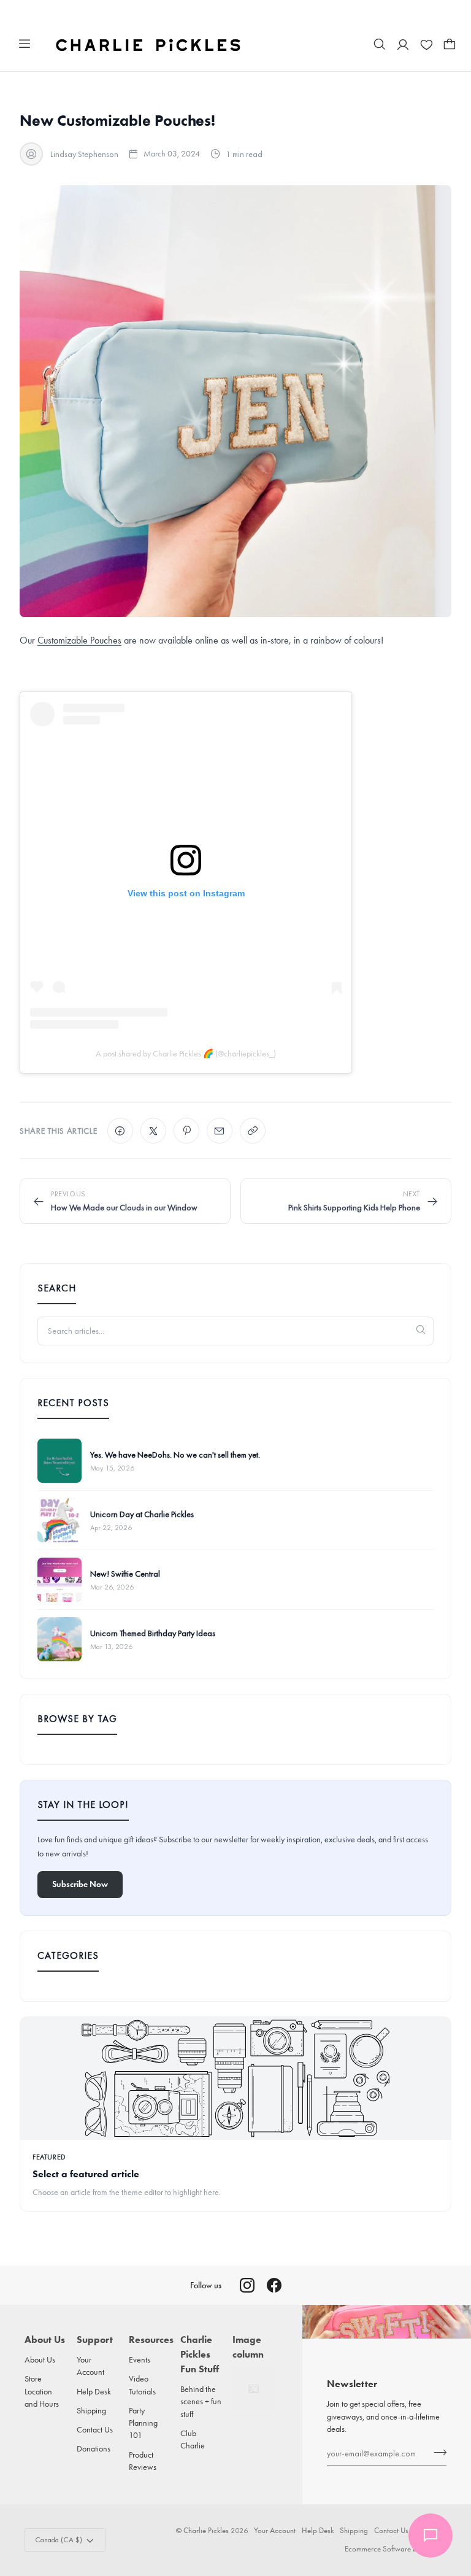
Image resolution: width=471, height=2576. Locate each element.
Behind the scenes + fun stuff (201, 2401)
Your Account (275, 2530)
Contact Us (95, 2429)
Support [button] (95, 2340)
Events (140, 2359)
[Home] (149, 44)
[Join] (436, 2452)
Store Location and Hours (42, 2391)
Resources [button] (150, 2340)
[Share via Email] (220, 1131)
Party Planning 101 (143, 2423)
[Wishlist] (426, 44)
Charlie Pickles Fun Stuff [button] (200, 2354)
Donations (94, 2448)
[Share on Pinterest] (186, 1131)
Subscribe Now (80, 1884)
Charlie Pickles (206, 2530)
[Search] (380, 44)
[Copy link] (253, 1131)
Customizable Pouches (79, 640)
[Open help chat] (431, 2536)
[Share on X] (153, 1131)
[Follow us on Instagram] (247, 2285)
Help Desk (94, 2391)
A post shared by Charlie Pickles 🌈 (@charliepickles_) (186, 1054)
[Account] (403, 44)
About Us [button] (45, 2340)
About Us (40, 2359)
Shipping (91, 2410)
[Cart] (450, 44)
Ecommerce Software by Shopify (396, 2549)
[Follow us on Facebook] (274, 2285)
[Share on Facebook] (120, 1131)
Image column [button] (248, 2347)
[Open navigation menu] (25, 44)
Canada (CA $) (59, 2540)
